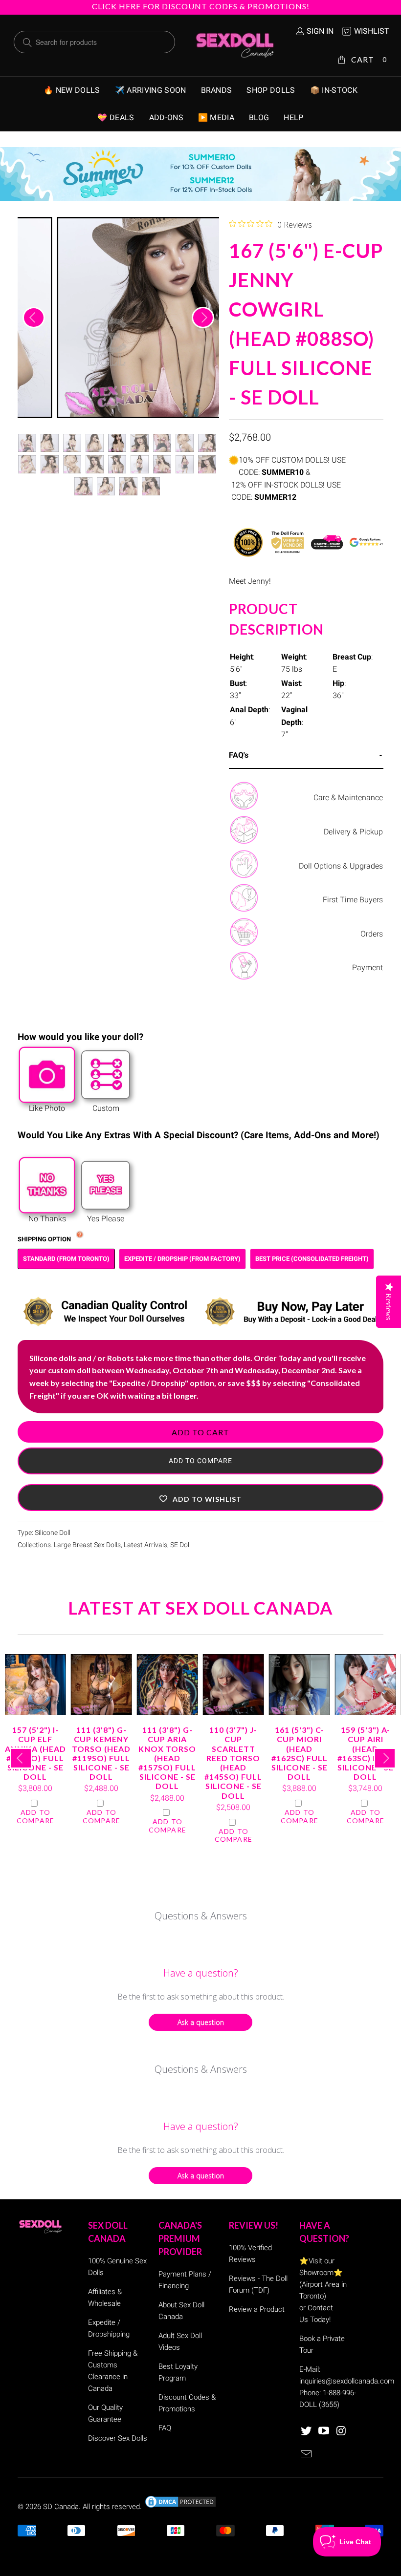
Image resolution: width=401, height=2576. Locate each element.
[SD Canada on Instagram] (341, 2431)
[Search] (27, 43)
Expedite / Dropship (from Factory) (182, 1259)
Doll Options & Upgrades (341, 866)
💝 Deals (116, 117)
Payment (368, 968)
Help (293, 117)
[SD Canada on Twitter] (307, 2431)
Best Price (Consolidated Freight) (312, 1259)
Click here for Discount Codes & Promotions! (201, 6)
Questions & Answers (201, 1916)
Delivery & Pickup (353, 832)
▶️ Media (216, 117)
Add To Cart (200, 1432)
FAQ (165, 2428)
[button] (200, 1498)
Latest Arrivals (145, 1545)
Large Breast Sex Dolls (87, 1545)
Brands (217, 90)
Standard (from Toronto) (66, 1259)
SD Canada (61, 2507)
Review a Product (257, 2309)
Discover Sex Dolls (118, 2438)
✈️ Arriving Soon (151, 90)
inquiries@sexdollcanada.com (347, 2381)
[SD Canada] (235, 45)
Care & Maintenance (348, 798)
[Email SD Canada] (307, 2455)
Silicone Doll (53, 1533)
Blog (259, 117)
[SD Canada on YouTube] (324, 2431)
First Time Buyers (353, 900)
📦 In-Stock (334, 90)
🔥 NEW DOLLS (72, 90)
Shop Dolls (271, 90)
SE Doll (180, 1545)
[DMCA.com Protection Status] (180, 2507)
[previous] (34, 318)
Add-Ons (166, 117)
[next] (203, 318)
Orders (372, 934)
